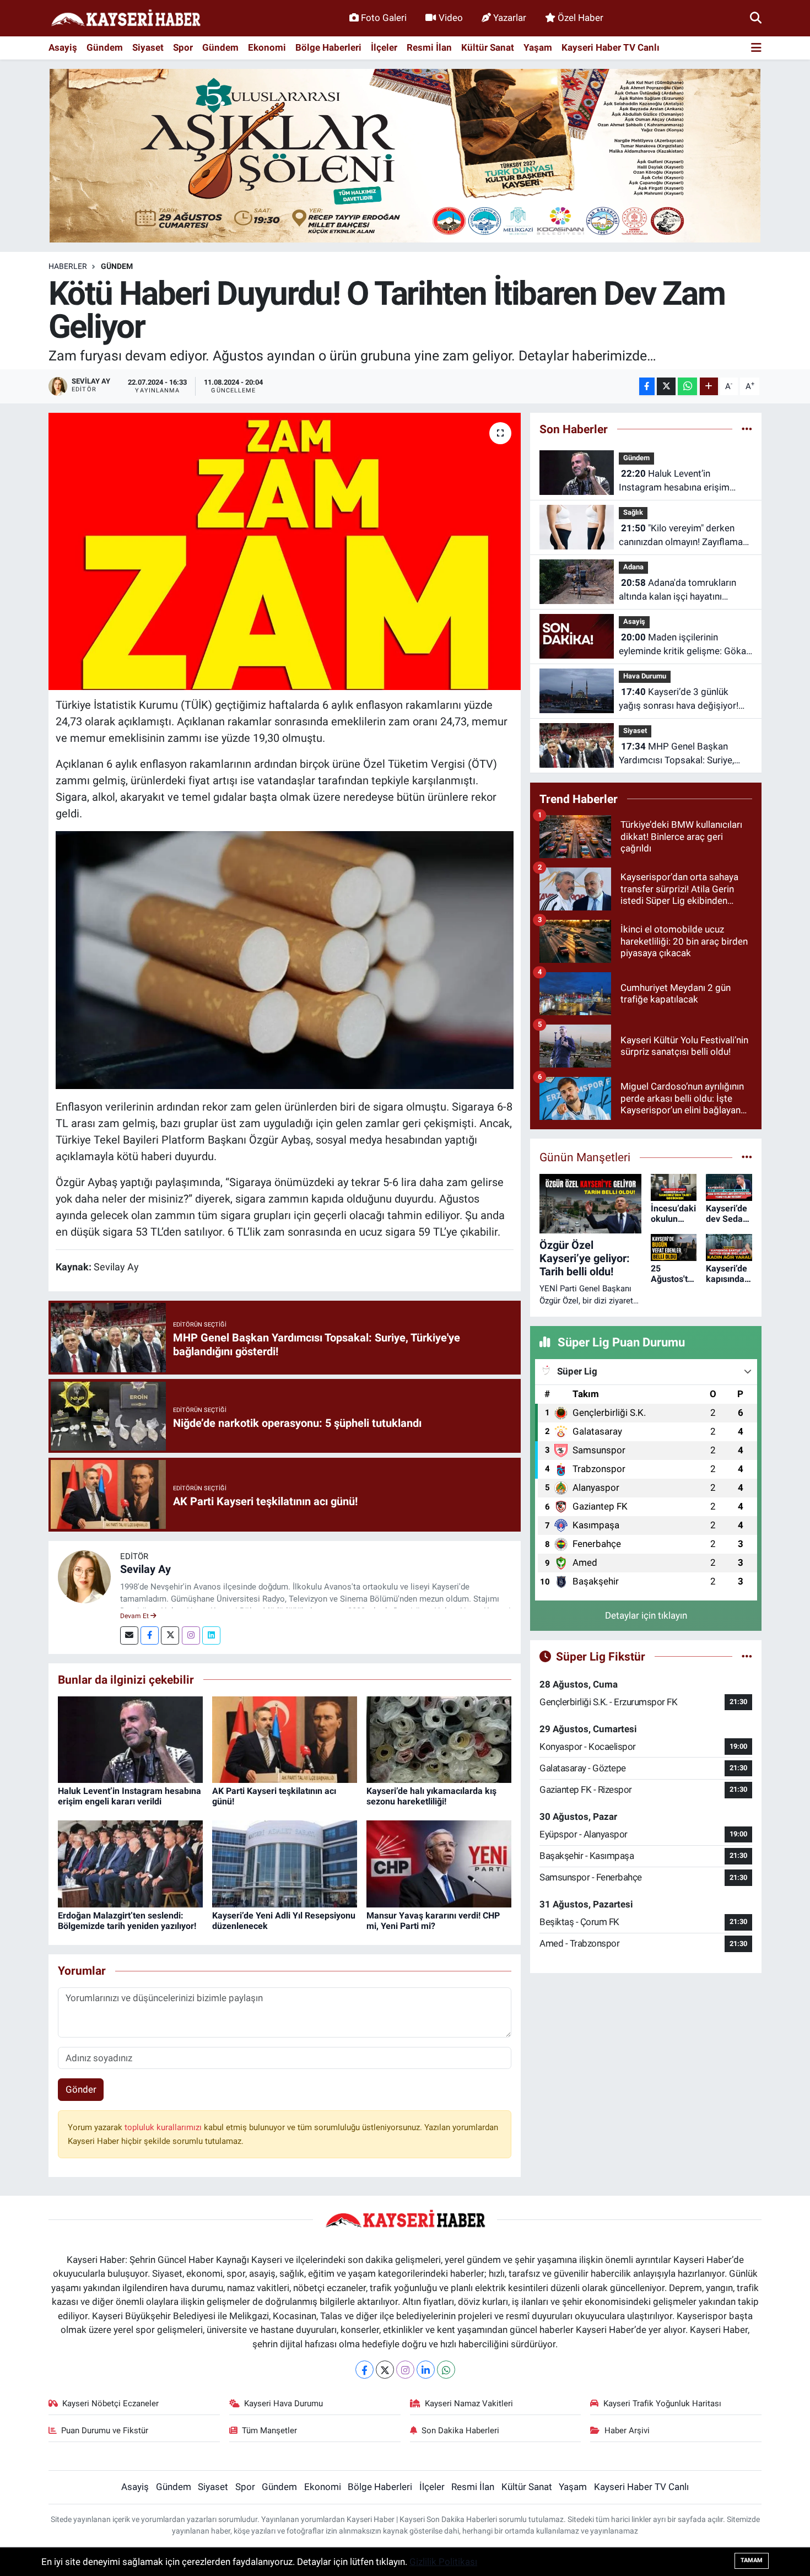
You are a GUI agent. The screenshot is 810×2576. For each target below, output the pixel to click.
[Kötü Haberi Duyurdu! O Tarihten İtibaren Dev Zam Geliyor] (285, 551)
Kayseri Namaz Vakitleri (469, 2403)
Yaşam (538, 47)
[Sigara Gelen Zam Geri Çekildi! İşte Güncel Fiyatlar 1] (285, 960)
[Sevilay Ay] (84, 1576)
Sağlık (633, 512)
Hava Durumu (645, 676)
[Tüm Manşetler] (747, 1157)
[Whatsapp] (446, 2370)
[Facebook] (150, 1635)
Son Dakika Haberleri (460, 2431)
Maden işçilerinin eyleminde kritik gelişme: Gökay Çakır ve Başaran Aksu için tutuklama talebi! (685, 645)
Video (451, 18)
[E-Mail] (129, 1635)
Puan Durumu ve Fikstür (105, 2431)
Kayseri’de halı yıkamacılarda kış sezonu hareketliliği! (431, 1796)
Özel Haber (580, 18)
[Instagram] (191, 1635)
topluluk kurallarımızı (164, 2127)
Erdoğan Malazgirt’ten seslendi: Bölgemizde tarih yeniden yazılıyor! (127, 1921)
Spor (183, 47)
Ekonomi (267, 47)
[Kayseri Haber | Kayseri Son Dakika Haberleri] (126, 18)
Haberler (68, 266)
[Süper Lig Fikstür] (747, 1656)
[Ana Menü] (756, 48)
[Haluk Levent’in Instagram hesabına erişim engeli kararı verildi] (130, 1739)
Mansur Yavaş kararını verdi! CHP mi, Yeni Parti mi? (433, 1921)
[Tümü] (747, 429)
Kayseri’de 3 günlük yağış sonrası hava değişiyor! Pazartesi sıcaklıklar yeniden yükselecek (679, 700)
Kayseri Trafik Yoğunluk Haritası (662, 2403)
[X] (385, 2370)
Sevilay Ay (145, 1569)
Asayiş (63, 47)
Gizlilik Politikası (443, 2562)
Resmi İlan (429, 47)
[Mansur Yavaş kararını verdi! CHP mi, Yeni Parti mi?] (439, 1863)
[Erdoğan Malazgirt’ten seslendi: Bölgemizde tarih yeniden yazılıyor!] (130, 1863)
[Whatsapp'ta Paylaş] (687, 387)
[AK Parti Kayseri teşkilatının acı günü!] (285, 1739)
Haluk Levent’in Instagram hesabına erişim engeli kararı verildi (129, 1796)
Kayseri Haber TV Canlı (611, 47)
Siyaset (148, 47)
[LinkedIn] (426, 2370)
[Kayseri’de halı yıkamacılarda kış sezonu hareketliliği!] (439, 1739)
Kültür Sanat (488, 47)
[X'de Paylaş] (666, 387)
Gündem (105, 47)
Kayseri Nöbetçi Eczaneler (110, 2403)
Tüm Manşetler (269, 2431)
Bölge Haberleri (328, 47)
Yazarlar (510, 18)
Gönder (81, 2089)
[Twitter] (170, 1635)
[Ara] (756, 18)
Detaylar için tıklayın (646, 1615)
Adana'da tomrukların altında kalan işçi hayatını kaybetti (677, 591)
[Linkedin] (211, 1635)
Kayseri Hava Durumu (283, 2403)
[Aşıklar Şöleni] (405, 155)
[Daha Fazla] (709, 387)
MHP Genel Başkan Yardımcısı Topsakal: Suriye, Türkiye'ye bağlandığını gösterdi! (685, 754)
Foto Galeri (384, 18)
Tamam (752, 2560)
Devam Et (135, 1616)
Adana (633, 567)
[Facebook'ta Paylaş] (647, 387)
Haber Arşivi (627, 2431)
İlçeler (384, 47)
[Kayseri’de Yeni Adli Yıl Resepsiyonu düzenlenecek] (285, 1863)
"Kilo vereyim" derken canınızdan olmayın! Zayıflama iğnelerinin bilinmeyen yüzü (681, 536)
